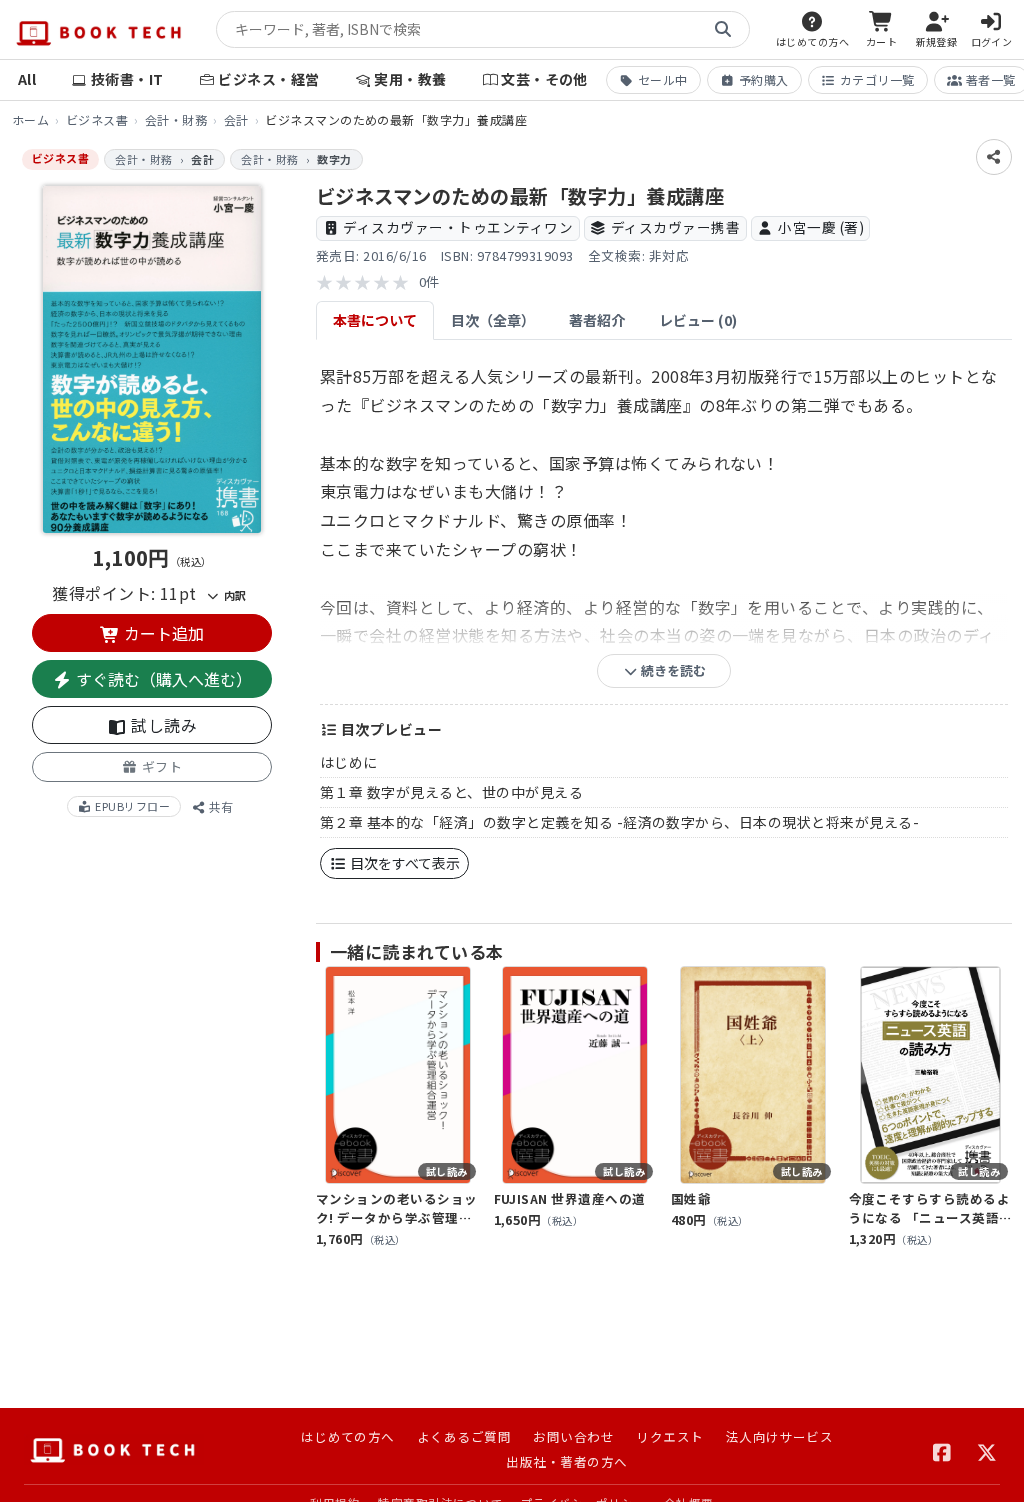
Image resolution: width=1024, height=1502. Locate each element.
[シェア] (994, 157)
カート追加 (162, 633)
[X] (987, 1450)
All (27, 79)
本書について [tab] (375, 320)
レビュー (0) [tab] (698, 320)
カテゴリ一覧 (877, 79)
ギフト (160, 766)
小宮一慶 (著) (821, 227)
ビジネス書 (97, 119)
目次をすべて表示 (403, 863)
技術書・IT (127, 79)
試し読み (162, 725)
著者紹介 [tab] (597, 320)
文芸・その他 (544, 79)
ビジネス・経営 (268, 79)
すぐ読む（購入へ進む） (162, 679)
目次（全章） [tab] (493, 320)
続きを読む (672, 670)
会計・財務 (176, 119)
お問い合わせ (573, 1436)
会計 (236, 119)
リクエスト (669, 1436)
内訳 (233, 595)
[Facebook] (942, 1450)
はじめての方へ (348, 1436)
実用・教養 (410, 79)
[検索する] (723, 30)
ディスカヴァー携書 (675, 227)
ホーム (30, 119)
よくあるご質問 (464, 1436)
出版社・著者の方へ (566, 1461)
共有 (219, 806)
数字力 (334, 159)
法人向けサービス (780, 1436)
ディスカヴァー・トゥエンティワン (458, 227)
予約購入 (764, 79)
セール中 (663, 79)
